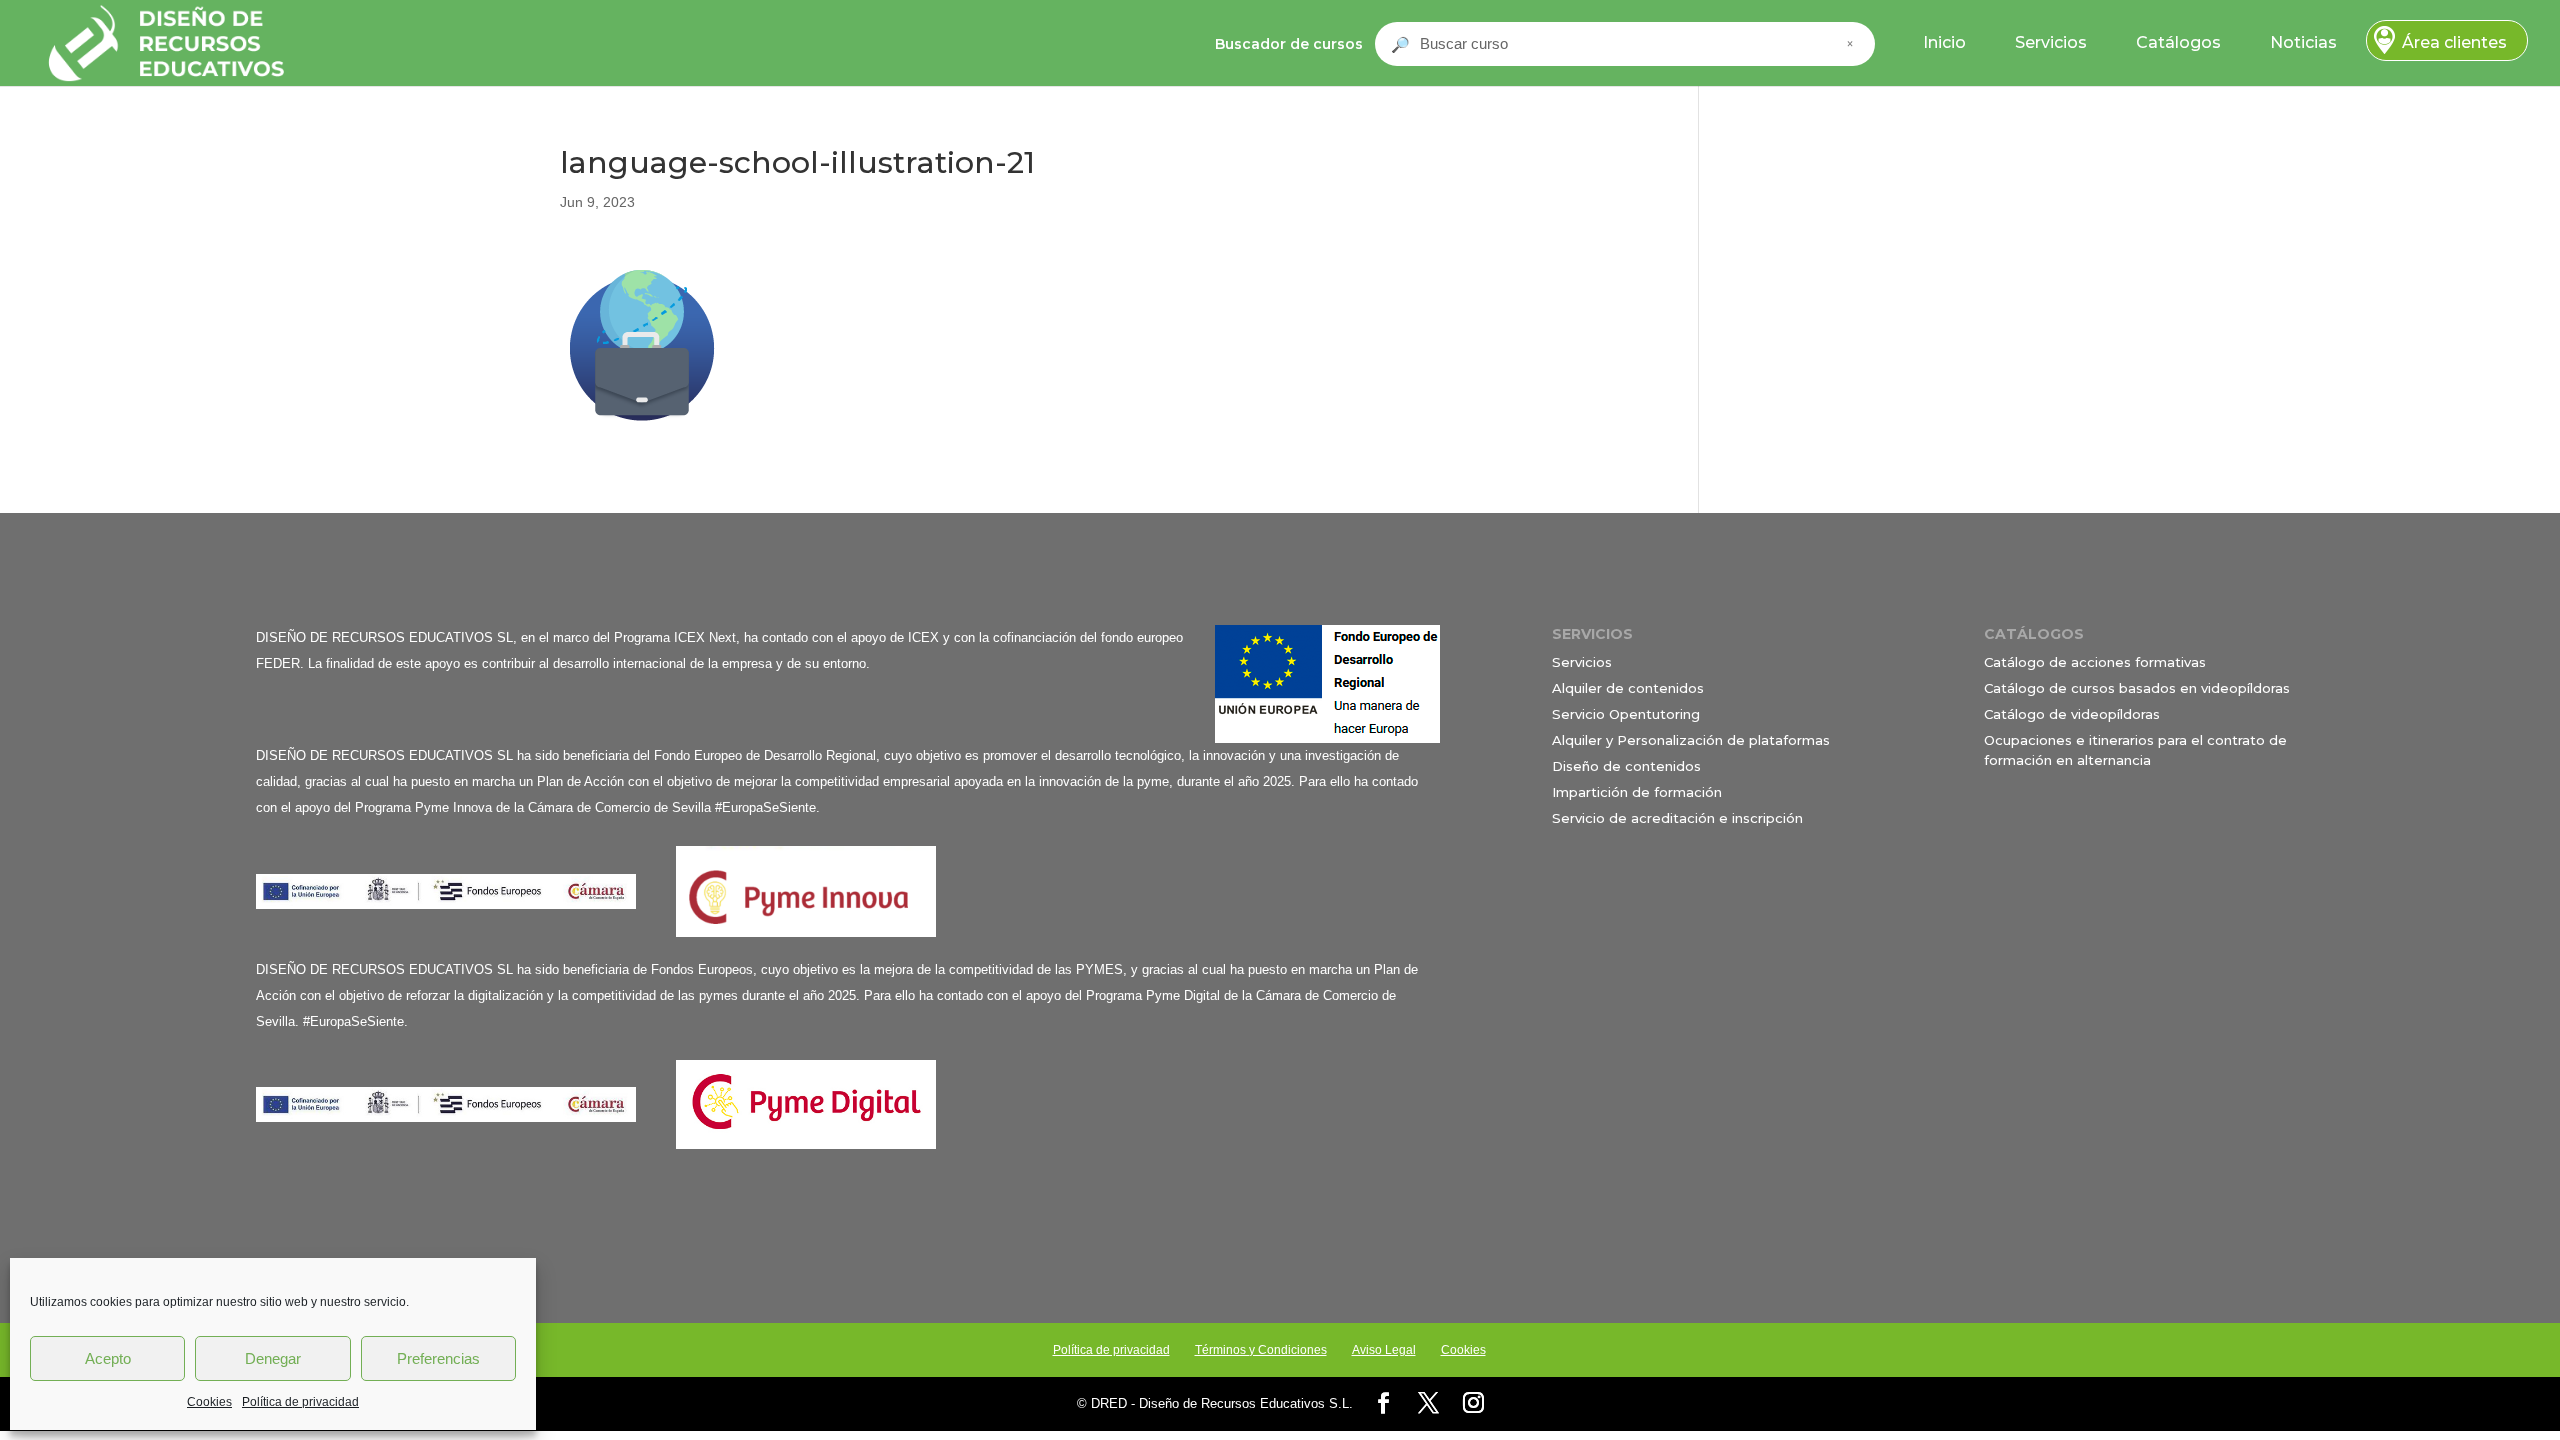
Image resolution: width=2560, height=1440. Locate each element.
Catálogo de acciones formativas (2095, 662)
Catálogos (2178, 42)
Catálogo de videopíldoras (2072, 714)
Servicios (2051, 42)
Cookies (209, 1402)
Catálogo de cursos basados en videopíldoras (2137, 688)
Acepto (108, 1358)
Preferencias (438, 1358)
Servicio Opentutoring (1626, 714)
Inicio (1944, 42)
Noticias (2303, 42)
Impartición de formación (1637, 792)
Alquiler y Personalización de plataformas (1691, 740)
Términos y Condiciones (1261, 1350)
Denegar (273, 1358)
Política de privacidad (300, 1402)
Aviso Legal (1384, 1350)
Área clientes (2454, 42)
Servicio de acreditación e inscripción (1677, 818)
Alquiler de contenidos (1628, 688)
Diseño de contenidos (1626, 766)
